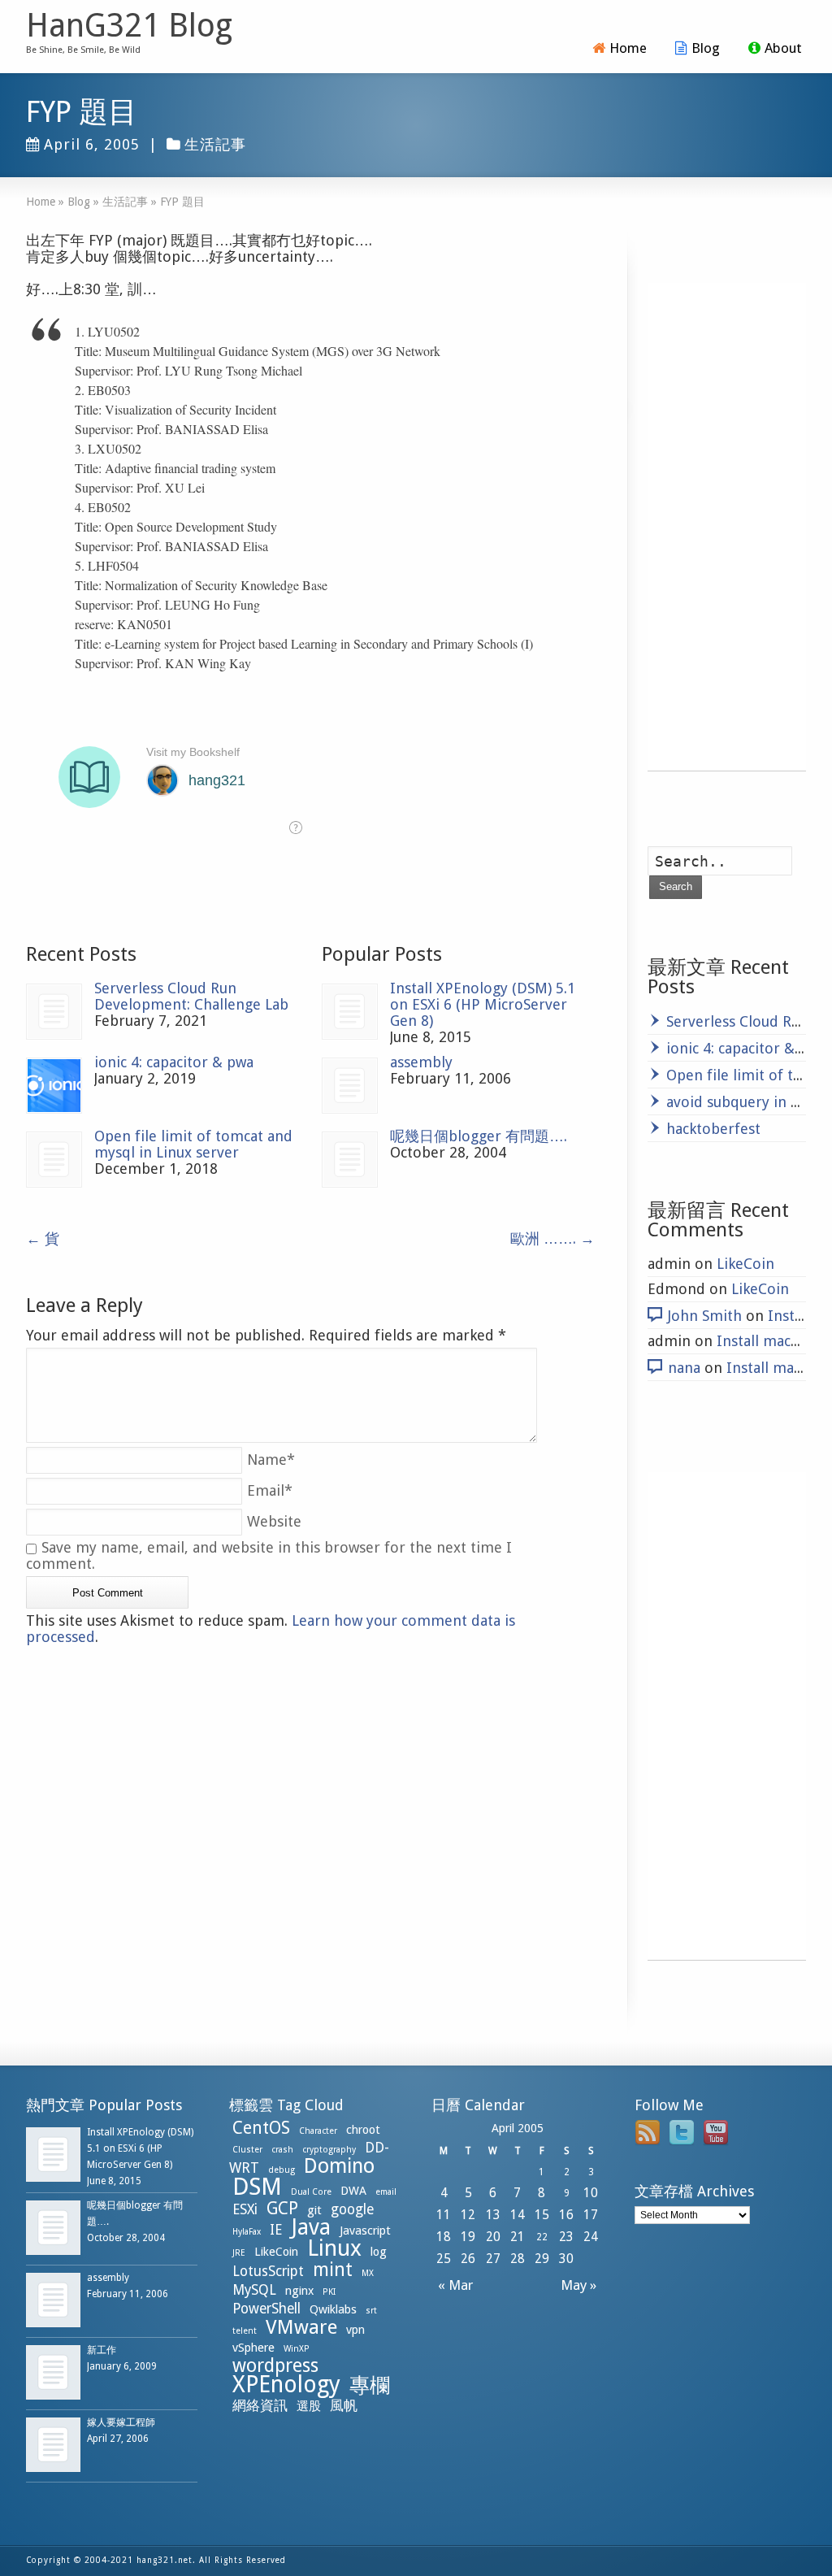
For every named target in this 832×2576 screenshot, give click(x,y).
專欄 (370, 2385)
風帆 (344, 2405)
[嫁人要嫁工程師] (53, 2445)
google (352, 2209)
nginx (299, 2291)
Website (274, 1521)
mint (333, 2270)
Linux (334, 2248)
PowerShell (266, 2309)
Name (271, 1460)
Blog (706, 48)
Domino (339, 2166)
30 (566, 2259)
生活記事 (215, 144)
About (783, 48)
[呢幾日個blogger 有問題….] (350, 1160)
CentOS (261, 2128)
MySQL (254, 2290)
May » (582, 2285)
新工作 (102, 2350)
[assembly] (350, 1086)
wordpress (275, 2365)
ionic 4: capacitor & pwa (174, 1062)
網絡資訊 (260, 2405)
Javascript (365, 2231)
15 (542, 2215)
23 (566, 2237)
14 (518, 2215)
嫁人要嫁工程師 (121, 2422)
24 (591, 2237)
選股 (309, 2406)
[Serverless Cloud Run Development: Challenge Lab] (54, 1012)
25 (444, 2259)
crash (282, 2150)
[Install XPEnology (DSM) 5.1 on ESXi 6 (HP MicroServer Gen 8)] (350, 1012)
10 (591, 2193)
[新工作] (53, 2372)
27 (493, 2259)
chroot (363, 2130)
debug (282, 2170)
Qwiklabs (333, 2309)
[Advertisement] (727, 527)
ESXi (245, 2209)
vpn (355, 2330)
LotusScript (268, 2271)
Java (311, 2227)
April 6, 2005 (92, 144)
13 (493, 2215)
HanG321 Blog (129, 26)
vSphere (253, 2348)
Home (628, 48)
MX (368, 2273)
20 (493, 2237)
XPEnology (286, 2385)
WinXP (297, 2349)
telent (245, 2331)
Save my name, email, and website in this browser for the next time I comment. (269, 1555)
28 (518, 2259)
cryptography (329, 2150)
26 (468, 2259)
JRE (239, 2253)
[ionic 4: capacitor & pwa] (54, 1086)
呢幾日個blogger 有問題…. (479, 1136)
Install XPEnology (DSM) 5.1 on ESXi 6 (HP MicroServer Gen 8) (483, 1004)
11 (444, 2215)
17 (591, 2215)
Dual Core (311, 2192)
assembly (421, 1062)
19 (468, 2237)
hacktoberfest (713, 1129)
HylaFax (247, 2232)
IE (276, 2230)
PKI (329, 2292)
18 (444, 2237)
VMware (301, 2327)
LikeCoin (745, 1264)
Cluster (247, 2150)
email (386, 2192)
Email (270, 1490)
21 (518, 2237)
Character (318, 2131)
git (314, 2210)
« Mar (452, 2285)
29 (542, 2259)
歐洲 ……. (552, 1238)
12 (468, 2215)
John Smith (705, 1316)
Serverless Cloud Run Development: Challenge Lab (191, 996)
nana (684, 1368)
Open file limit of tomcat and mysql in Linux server (193, 1144)
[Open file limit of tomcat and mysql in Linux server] (54, 1160)
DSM (257, 2187)
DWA (353, 2191)
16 (566, 2215)
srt (371, 2311)
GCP (282, 2208)
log (379, 2252)
